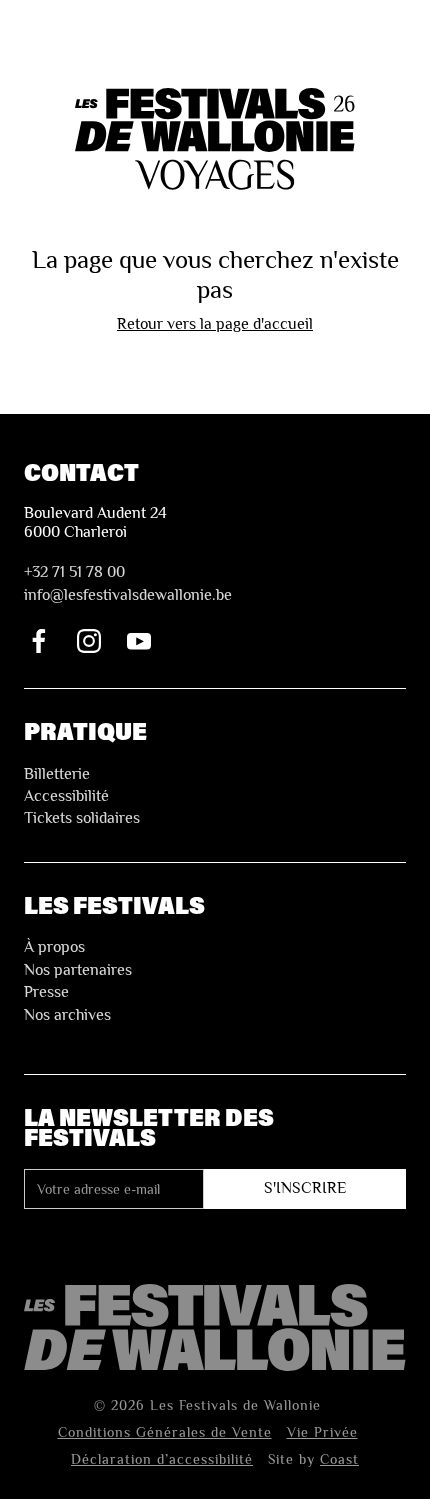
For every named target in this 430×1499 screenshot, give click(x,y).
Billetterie (57, 774)
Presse (46, 992)
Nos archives (67, 1015)
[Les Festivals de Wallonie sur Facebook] (39, 641)
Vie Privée (322, 1432)
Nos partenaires (78, 970)
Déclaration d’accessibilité (162, 1459)
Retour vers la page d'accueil (215, 324)
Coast (339, 1459)
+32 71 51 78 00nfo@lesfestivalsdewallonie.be (128, 583)
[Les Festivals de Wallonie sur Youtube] (139, 641)
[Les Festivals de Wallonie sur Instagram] (89, 641)
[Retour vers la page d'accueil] (215, 1327)
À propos (54, 947)
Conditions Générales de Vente (165, 1432)
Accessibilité (66, 796)
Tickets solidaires (82, 818)
